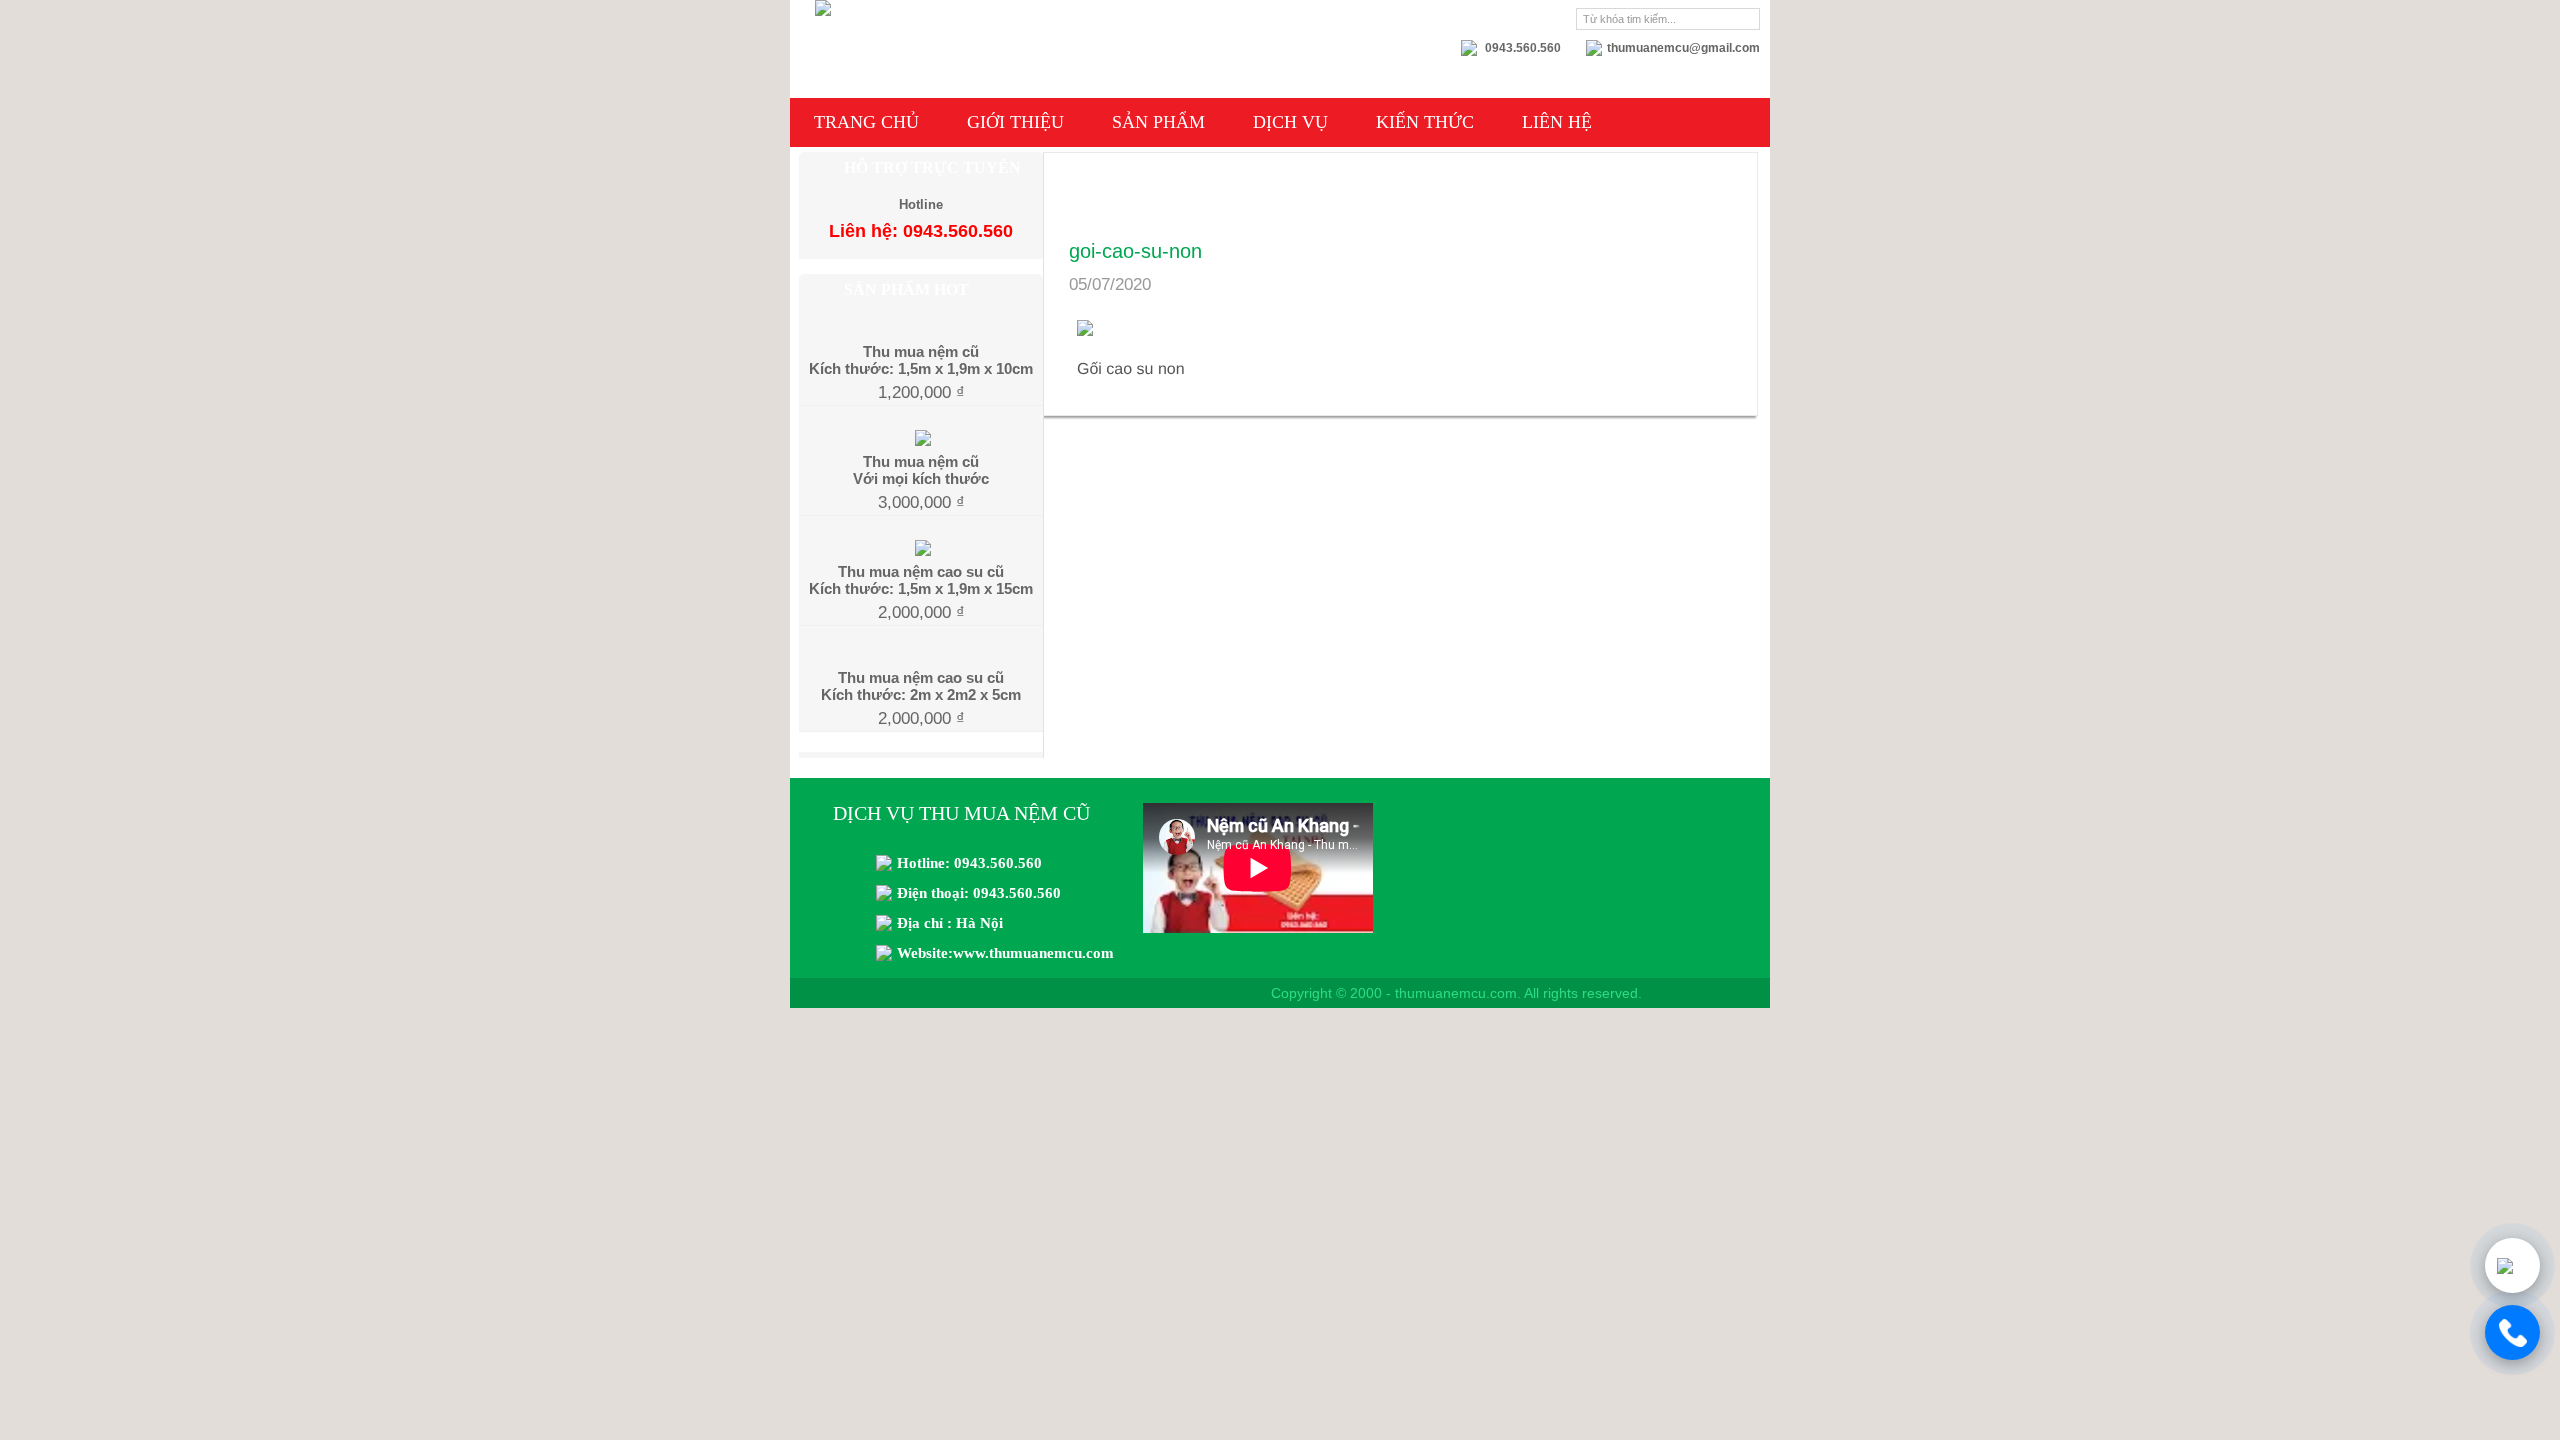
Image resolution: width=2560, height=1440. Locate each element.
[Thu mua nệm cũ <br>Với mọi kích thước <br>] (921, 438)
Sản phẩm (1158, 122)
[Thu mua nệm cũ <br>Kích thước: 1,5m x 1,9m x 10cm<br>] (921, 330)
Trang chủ (866, 122)
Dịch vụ (1290, 122)
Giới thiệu (1015, 122)
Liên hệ (1557, 122)
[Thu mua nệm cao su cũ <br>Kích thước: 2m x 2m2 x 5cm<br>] (921, 656)
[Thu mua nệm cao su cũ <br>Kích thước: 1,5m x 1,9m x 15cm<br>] (921, 548)
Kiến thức (1425, 122)
